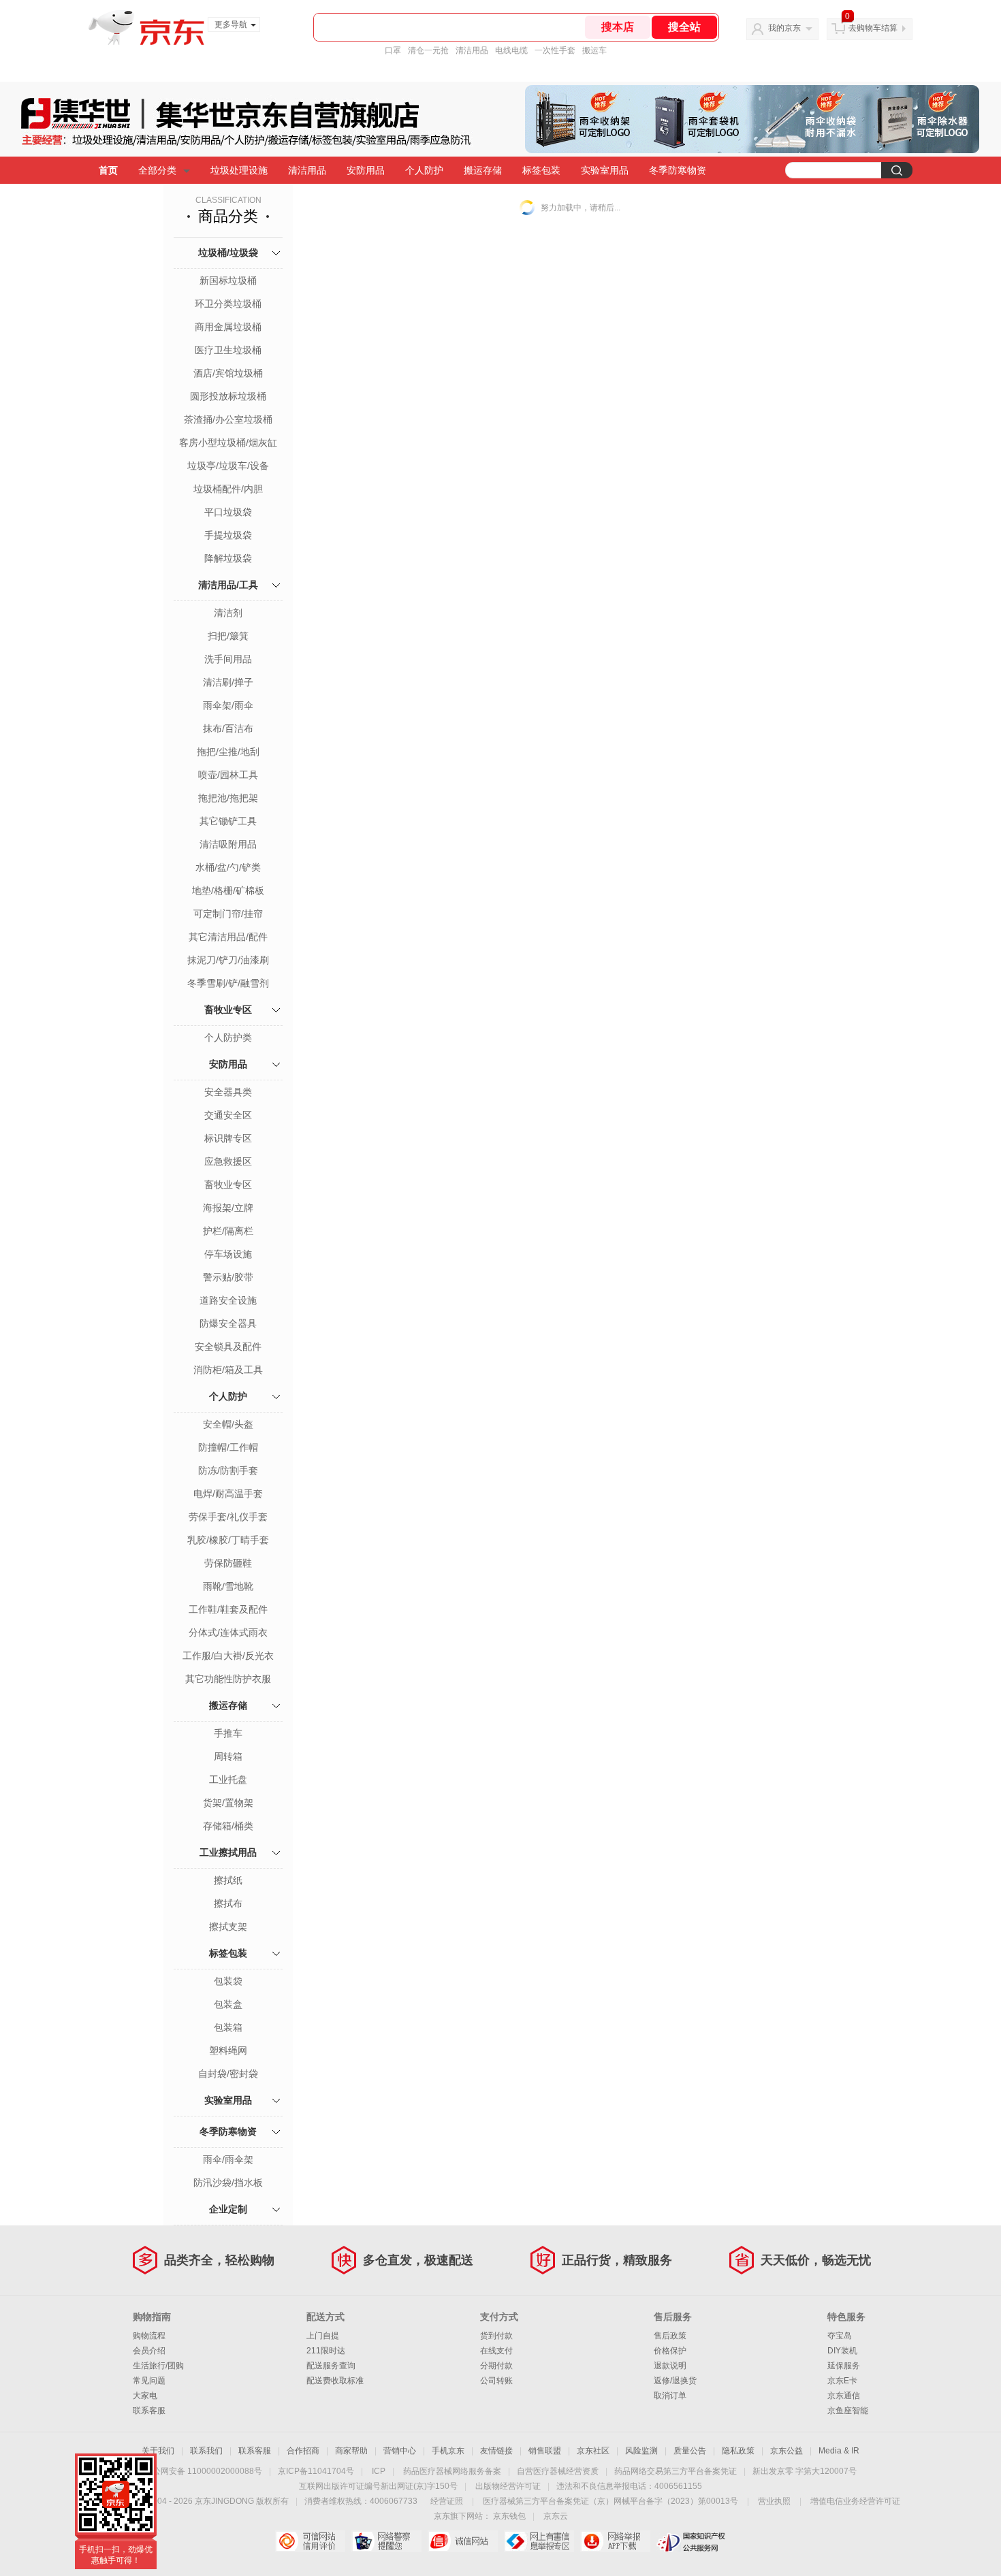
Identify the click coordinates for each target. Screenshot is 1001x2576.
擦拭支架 (228, 1927)
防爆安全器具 (228, 1323)
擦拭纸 (228, 1880)
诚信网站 (463, 2541)
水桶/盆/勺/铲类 (228, 867)
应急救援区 (228, 1161)
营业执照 (774, 2501)
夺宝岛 (840, 2336)
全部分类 (157, 170)
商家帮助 (351, 2451)
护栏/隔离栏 (228, 1231)
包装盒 (228, 2004)
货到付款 (496, 2336)
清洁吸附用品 (228, 844)
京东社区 (593, 2451)
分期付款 (496, 2366)
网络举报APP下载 (615, 2541)
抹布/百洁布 (228, 728)
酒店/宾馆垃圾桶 (228, 373)
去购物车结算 (873, 28)
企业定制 (228, 2209)
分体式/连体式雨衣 (228, 1632)
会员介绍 (149, 2351)
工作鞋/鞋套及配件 (228, 1609)
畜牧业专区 (228, 1010)
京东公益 (786, 2451)
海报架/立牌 (228, 1208)
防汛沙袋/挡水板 (228, 2183)
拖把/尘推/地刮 (228, 752)
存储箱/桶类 (228, 1826)
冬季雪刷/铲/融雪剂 (228, 983)
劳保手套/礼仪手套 (228, 1517)
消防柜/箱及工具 (228, 1370)
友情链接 (496, 2451)
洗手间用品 (228, 659)
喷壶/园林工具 (228, 775)
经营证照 (447, 2501)
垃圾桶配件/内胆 (228, 489)
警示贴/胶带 (228, 1277)
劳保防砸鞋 (228, 1563)
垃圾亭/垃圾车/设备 (228, 466)
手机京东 (448, 2451)
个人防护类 (228, 1037)
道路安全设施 (228, 1300)
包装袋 (228, 1981)
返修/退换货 (675, 2381)
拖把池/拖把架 (228, 798)
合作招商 (303, 2451)
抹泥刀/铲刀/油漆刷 (228, 960)
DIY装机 (842, 2351)
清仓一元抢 (428, 50)
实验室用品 (605, 170)
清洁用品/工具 (228, 585)
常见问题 (149, 2381)
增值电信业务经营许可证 (855, 2501)
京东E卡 (842, 2381)
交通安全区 (228, 1115)
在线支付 (496, 2351)
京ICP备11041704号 (316, 2471)
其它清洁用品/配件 (228, 937)
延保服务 (844, 2366)
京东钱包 (509, 2516)
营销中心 (400, 2451)
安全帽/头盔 (228, 1424)
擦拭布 (228, 1903)
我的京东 (784, 28)
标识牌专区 (228, 1138)
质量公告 (690, 2451)
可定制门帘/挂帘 (228, 914)
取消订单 (670, 2396)
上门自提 (323, 2336)
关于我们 (158, 2451)
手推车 (228, 1733)
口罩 (393, 50)
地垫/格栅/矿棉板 (228, 890)
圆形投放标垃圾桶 (228, 396)
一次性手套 (555, 50)
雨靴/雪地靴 (228, 1586)
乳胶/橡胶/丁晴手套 (228, 1540)
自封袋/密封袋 (228, 2074)
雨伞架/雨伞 (228, 705)
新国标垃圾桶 (228, 280)
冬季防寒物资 (678, 170)
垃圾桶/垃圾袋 (228, 253)
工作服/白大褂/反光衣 (228, 1656)
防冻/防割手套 (228, 1470)
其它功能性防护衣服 (228, 1679)
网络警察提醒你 (386, 2541)
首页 (108, 170)
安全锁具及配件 (228, 1347)
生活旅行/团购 (158, 2366)
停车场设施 (228, 1254)
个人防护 (424, 170)
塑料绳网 (228, 2050)
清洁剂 (228, 613)
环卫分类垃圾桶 (228, 304)
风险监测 (641, 2451)
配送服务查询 (331, 2366)
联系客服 (149, 2411)
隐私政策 (738, 2451)
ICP (379, 2471)
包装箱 (228, 2027)
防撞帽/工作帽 (228, 1447)
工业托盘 (228, 1780)
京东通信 (844, 2396)
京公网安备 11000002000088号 (203, 2471)
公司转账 (496, 2381)
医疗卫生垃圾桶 (228, 350)
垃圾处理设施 (239, 170)
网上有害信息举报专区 (539, 2541)
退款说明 (670, 2366)
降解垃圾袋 (228, 558)
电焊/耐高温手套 (228, 1494)
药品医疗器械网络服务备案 (452, 2471)
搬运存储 (483, 170)
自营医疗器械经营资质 (558, 2471)
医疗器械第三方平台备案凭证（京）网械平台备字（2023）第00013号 (610, 2501)
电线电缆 (511, 50)
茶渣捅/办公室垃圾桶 (228, 419)
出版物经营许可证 (508, 2486)
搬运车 (594, 50)
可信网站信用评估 (310, 2541)
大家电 (145, 2396)
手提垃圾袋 (228, 535)
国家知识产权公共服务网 (692, 2541)
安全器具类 (228, 1092)
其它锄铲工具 (228, 821)
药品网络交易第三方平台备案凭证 (676, 2471)
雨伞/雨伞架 (228, 2159)
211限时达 (326, 2351)
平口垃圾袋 (228, 512)
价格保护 (670, 2351)
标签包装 (541, 170)
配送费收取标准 (335, 2381)
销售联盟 (545, 2451)
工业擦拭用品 (228, 1852)
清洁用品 (472, 50)
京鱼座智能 (848, 2411)
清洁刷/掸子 (228, 682)
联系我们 (206, 2451)
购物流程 (149, 2336)
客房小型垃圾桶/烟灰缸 (228, 442)
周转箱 (228, 1756)
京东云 (556, 2516)
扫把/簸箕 (228, 636)
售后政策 (670, 2336)
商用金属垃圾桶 (228, 327)
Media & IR (839, 2451)
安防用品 (366, 170)
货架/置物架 (228, 1803)
